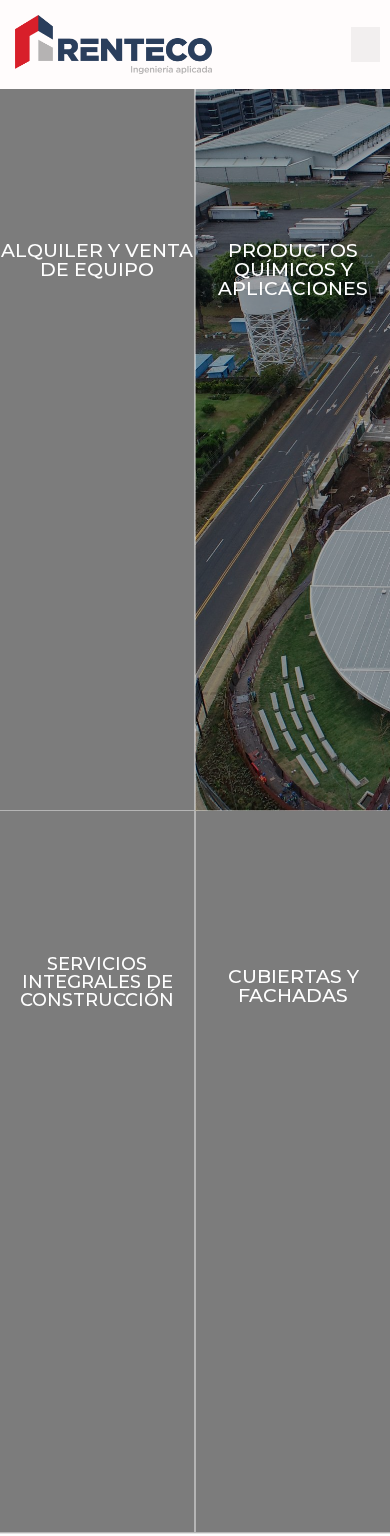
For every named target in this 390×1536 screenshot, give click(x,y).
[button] (366, 44)
